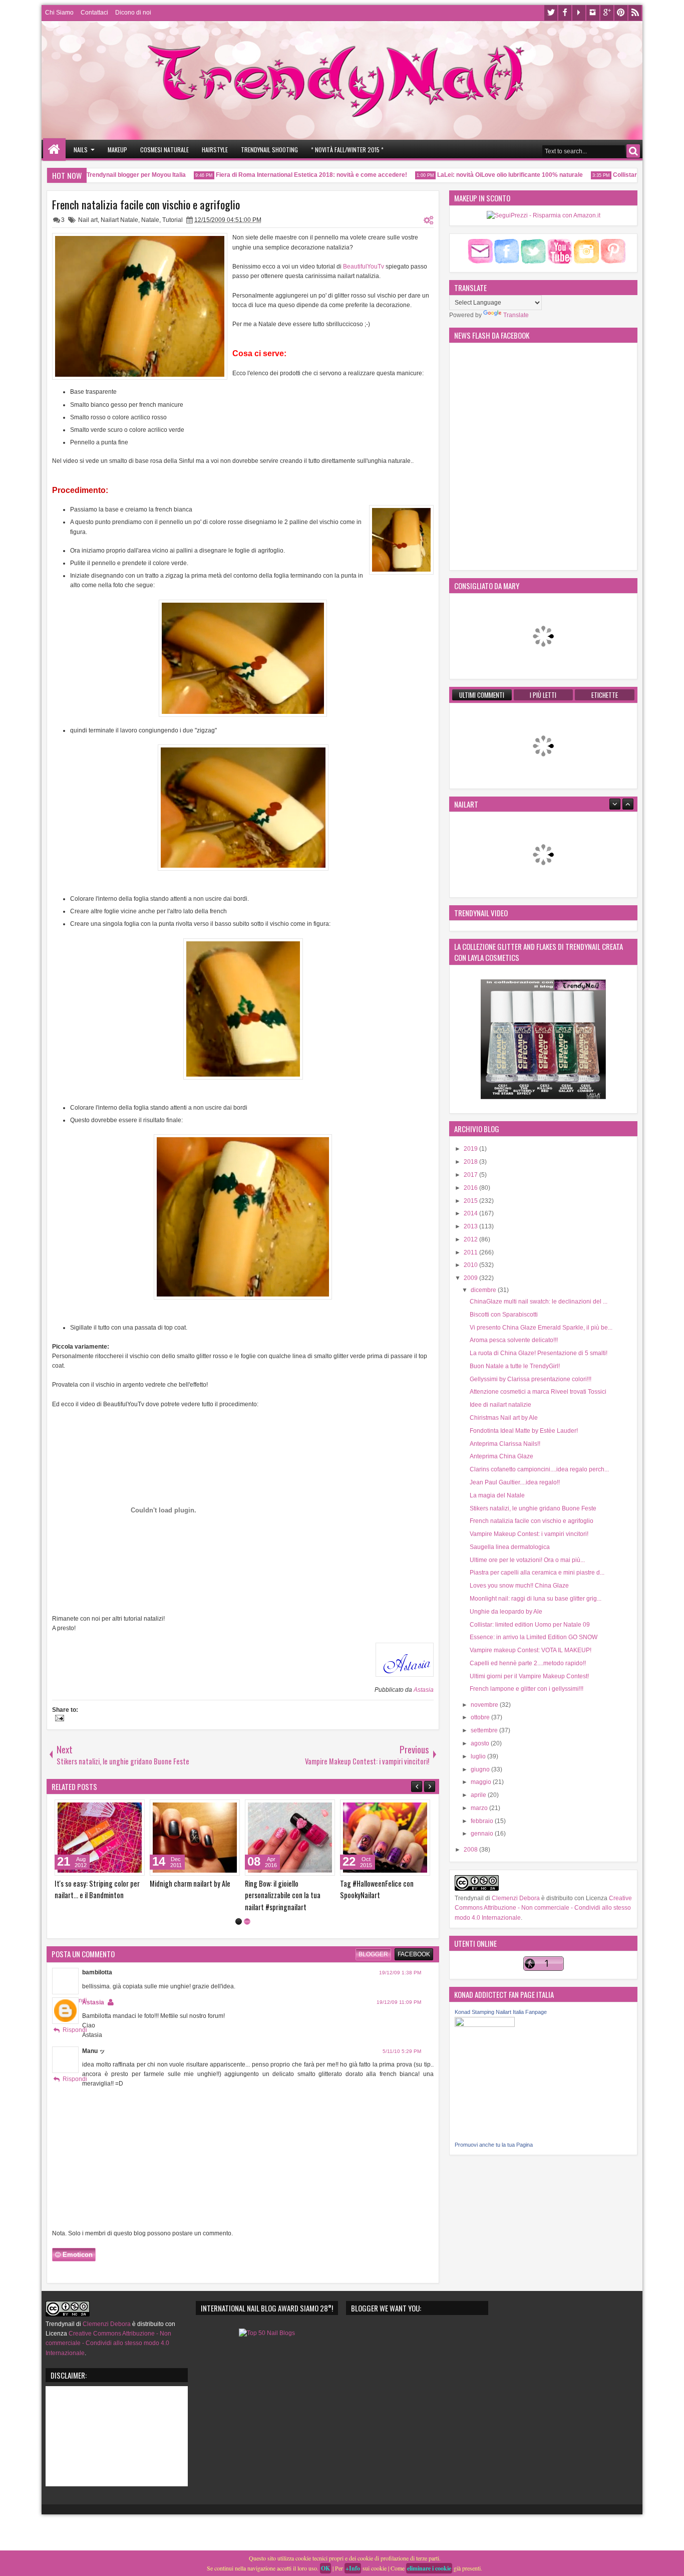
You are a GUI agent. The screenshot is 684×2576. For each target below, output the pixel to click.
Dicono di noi (133, 13)
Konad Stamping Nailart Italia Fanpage (501, 2012)
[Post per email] (58, 1719)
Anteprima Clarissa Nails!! (505, 1444)
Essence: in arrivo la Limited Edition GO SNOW (534, 1637)
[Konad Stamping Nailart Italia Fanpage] (485, 2025)
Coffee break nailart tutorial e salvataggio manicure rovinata (98, 1889)
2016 (471, 1188)
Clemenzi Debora (515, 1898)
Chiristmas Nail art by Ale (504, 1418)
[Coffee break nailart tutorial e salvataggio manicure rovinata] (100, 1838)
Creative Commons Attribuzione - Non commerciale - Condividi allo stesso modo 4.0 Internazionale (543, 1908)
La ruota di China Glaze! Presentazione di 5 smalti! (539, 1353)
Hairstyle (215, 150)
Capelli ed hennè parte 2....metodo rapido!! (528, 1663)
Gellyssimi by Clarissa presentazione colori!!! (531, 1379)
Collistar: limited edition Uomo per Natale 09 (530, 1625)
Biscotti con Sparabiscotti (504, 1315)
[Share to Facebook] (112, 1810)
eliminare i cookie (429, 2568)
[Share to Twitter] (123, 1810)
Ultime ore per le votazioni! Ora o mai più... (527, 1560)
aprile (479, 1795)
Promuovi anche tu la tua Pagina (494, 2145)
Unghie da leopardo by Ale (506, 1612)
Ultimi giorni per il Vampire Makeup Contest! (529, 1676)
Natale (150, 220)
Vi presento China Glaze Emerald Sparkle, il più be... (541, 1328)
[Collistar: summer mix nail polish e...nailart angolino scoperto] (385, 1838)
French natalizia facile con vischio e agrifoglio (146, 204)
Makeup (117, 150)
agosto (481, 1743)
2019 (471, 1149)
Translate (516, 315)
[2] (247, 1933)
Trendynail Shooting (269, 150)
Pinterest (621, 13)
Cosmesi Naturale (164, 150)
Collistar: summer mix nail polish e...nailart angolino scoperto (385, 1889)
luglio (479, 1756)
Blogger (373, 1966)
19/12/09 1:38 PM (400, 1984)
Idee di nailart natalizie (500, 1405)
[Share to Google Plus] (134, 1810)
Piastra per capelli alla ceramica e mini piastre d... (537, 1573)
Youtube (579, 13)
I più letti (543, 695)
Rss (635, 13)
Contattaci (94, 13)
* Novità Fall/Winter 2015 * (347, 150)
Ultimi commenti (482, 695)
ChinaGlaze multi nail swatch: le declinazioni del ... (539, 1302)
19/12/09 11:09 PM (399, 2014)
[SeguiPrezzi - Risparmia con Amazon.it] (544, 215)
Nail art (88, 220)
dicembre (484, 1290)
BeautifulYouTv (364, 267)
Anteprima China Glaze (501, 1456)
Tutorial (173, 220)
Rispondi (75, 2041)
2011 (471, 1252)
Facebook (565, 13)
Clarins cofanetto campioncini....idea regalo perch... (539, 1469)
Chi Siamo (59, 13)
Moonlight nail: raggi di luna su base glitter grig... (536, 1599)
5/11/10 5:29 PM (402, 2063)
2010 (471, 1265)
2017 (471, 1175)
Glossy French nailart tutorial (191, 1883)
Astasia (424, 1690)
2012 (471, 1239)
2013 (471, 1226)
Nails (81, 150)
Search (633, 151)
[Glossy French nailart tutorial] (195, 1838)
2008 (471, 1850)
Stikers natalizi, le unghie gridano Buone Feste (533, 1508)
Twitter (551, 13)
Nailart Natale (119, 220)
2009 (471, 1278)
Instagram (593, 13)
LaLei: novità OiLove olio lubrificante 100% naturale (482, 175)
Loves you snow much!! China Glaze (519, 1586)
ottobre (481, 1717)
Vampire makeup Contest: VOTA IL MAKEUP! (531, 1650)
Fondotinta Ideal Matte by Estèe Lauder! (524, 1431)
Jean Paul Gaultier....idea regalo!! (515, 1482)
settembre (485, 1730)
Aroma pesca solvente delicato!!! (514, 1340)
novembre (485, 1705)
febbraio (483, 1821)
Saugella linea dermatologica (510, 1547)
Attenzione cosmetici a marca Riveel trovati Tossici (538, 1392)
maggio (482, 1782)
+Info (353, 2568)
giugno (481, 1769)
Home (54, 150)
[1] (239, 1933)
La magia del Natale (497, 1495)
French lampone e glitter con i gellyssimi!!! (527, 1689)
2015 (471, 1201)
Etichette (605, 695)
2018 (471, 1162)
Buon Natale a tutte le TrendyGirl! (515, 1366)
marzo (480, 1808)
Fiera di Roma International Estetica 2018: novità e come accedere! (283, 175)
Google (607, 13)
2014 (471, 1213)
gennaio (483, 1834)
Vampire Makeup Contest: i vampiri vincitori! (529, 1534)
